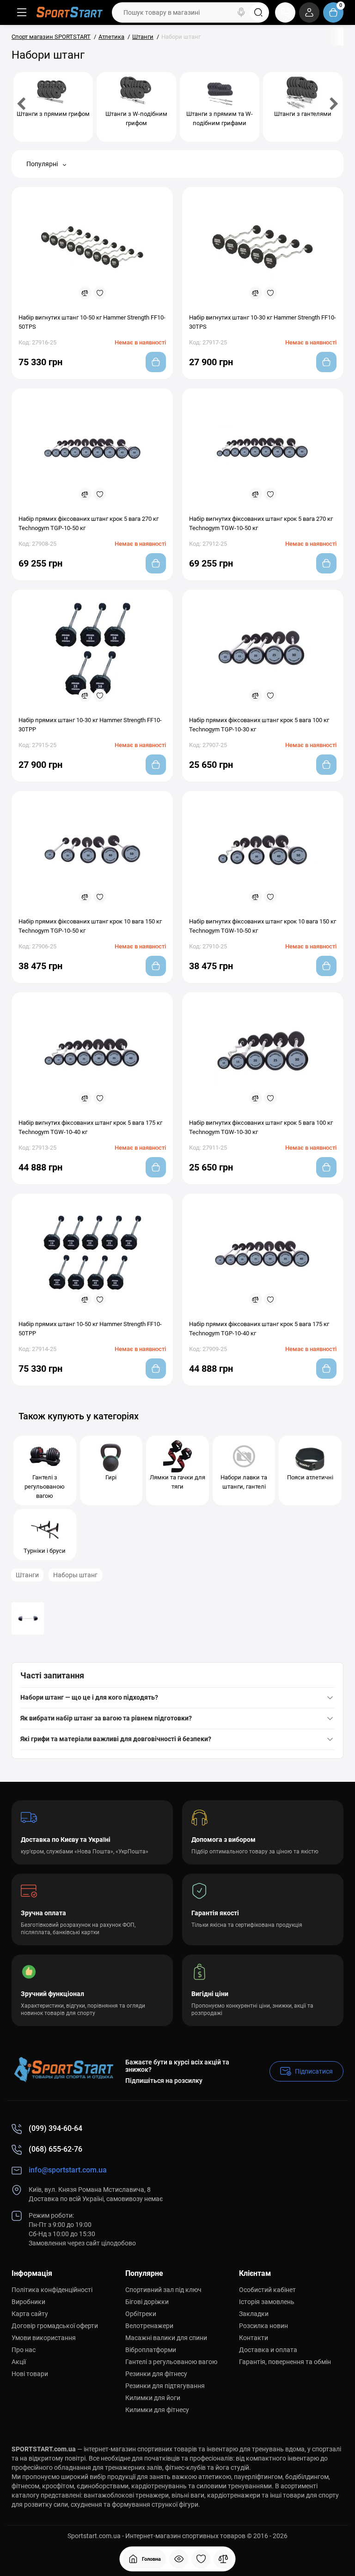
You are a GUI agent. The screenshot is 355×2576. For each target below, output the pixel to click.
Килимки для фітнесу (157, 2410)
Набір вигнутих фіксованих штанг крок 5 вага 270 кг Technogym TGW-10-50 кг (261, 523)
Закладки (254, 2314)
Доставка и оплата (268, 2350)
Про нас (24, 2350)
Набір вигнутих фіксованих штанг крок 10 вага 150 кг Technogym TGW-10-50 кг (263, 926)
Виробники (28, 2302)
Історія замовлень (267, 2302)
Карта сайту (30, 2314)
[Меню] (22, 12)
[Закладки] (201, 2559)
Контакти (254, 2338)
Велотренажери (149, 2326)
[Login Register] (309, 12)
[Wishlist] (100, 293)
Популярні (43, 164)
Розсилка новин (263, 2326)
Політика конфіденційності (52, 2290)
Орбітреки (141, 2314)
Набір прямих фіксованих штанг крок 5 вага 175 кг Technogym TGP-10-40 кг (259, 1329)
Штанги (27, 1575)
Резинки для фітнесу (156, 2374)
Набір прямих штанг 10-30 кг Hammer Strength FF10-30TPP (90, 725)
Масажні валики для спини (166, 2338)
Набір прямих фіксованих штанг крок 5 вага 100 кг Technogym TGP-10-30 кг (259, 725)
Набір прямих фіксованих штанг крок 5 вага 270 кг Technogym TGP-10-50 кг (89, 523)
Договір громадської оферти (55, 2326)
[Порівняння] (223, 2559)
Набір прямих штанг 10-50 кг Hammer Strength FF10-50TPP (90, 1329)
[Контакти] (285, 12)
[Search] (241, 12)
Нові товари (30, 2374)
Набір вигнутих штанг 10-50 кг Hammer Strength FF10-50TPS (92, 322)
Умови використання (44, 2338)
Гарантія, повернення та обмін (285, 2362)
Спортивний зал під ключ (163, 2290)
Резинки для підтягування (165, 2386)
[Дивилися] (179, 2559)
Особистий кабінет (267, 2290)
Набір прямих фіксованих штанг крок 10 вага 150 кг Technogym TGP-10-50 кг (90, 926)
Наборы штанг (75, 1575)
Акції (19, 2362)
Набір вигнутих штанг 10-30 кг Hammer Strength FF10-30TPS (263, 322)
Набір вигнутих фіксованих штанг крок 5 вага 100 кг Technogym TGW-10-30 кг (261, 1127)
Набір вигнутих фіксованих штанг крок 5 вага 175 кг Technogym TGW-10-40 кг (90, 1127)
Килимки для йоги (153, 2398)
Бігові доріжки (147, 2302)
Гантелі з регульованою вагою (171, 2362)
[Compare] (85, 293)
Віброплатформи (151, 2350)
